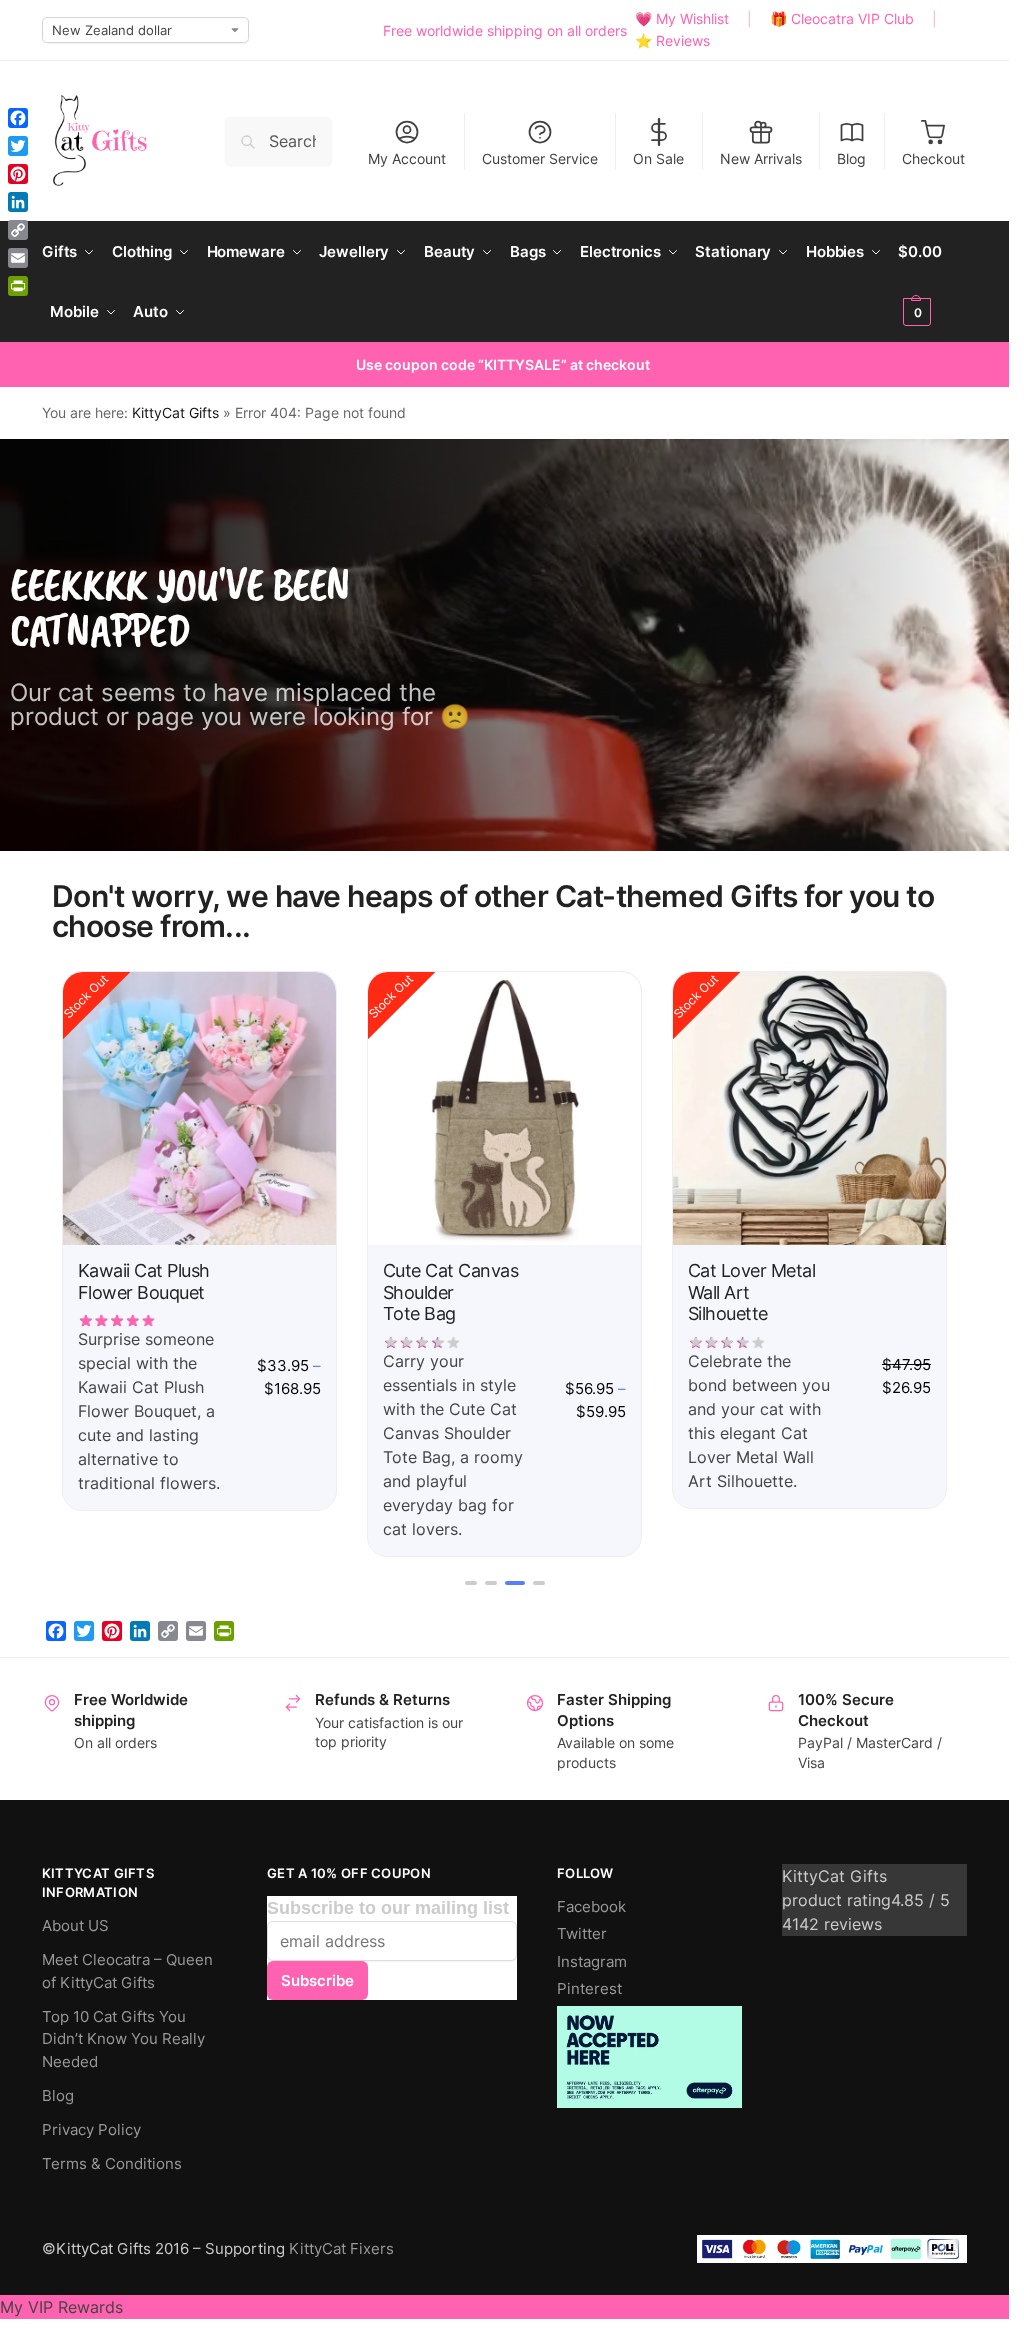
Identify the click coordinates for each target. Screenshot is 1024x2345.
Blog (851, 158)
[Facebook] (56, 1631)
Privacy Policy (91, 2129)
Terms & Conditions (112, 2163)
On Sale (658, 158)
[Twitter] (84, 1631)
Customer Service (540, 158)
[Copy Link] (168, 1631)
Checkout (933, 158)
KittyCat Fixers (341, 2248)
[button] (932, 282)
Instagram (592, 1961)
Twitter (582, 1933)
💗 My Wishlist (682, 18)
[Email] (196, 1631)
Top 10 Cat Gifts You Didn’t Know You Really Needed (123, 2039)
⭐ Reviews (672, 40)
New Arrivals (761, 158)
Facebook (591, 1906)
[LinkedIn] (140, 1631)
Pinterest (589, 1988)
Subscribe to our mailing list (388, 1908)
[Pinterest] (112, 1631)
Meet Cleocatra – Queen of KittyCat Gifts (127, 1971)
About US (75, 1925)
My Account (407, 158)
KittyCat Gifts (175, 413)
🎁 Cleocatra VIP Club (842, 18)
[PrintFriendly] (224, 1631)
